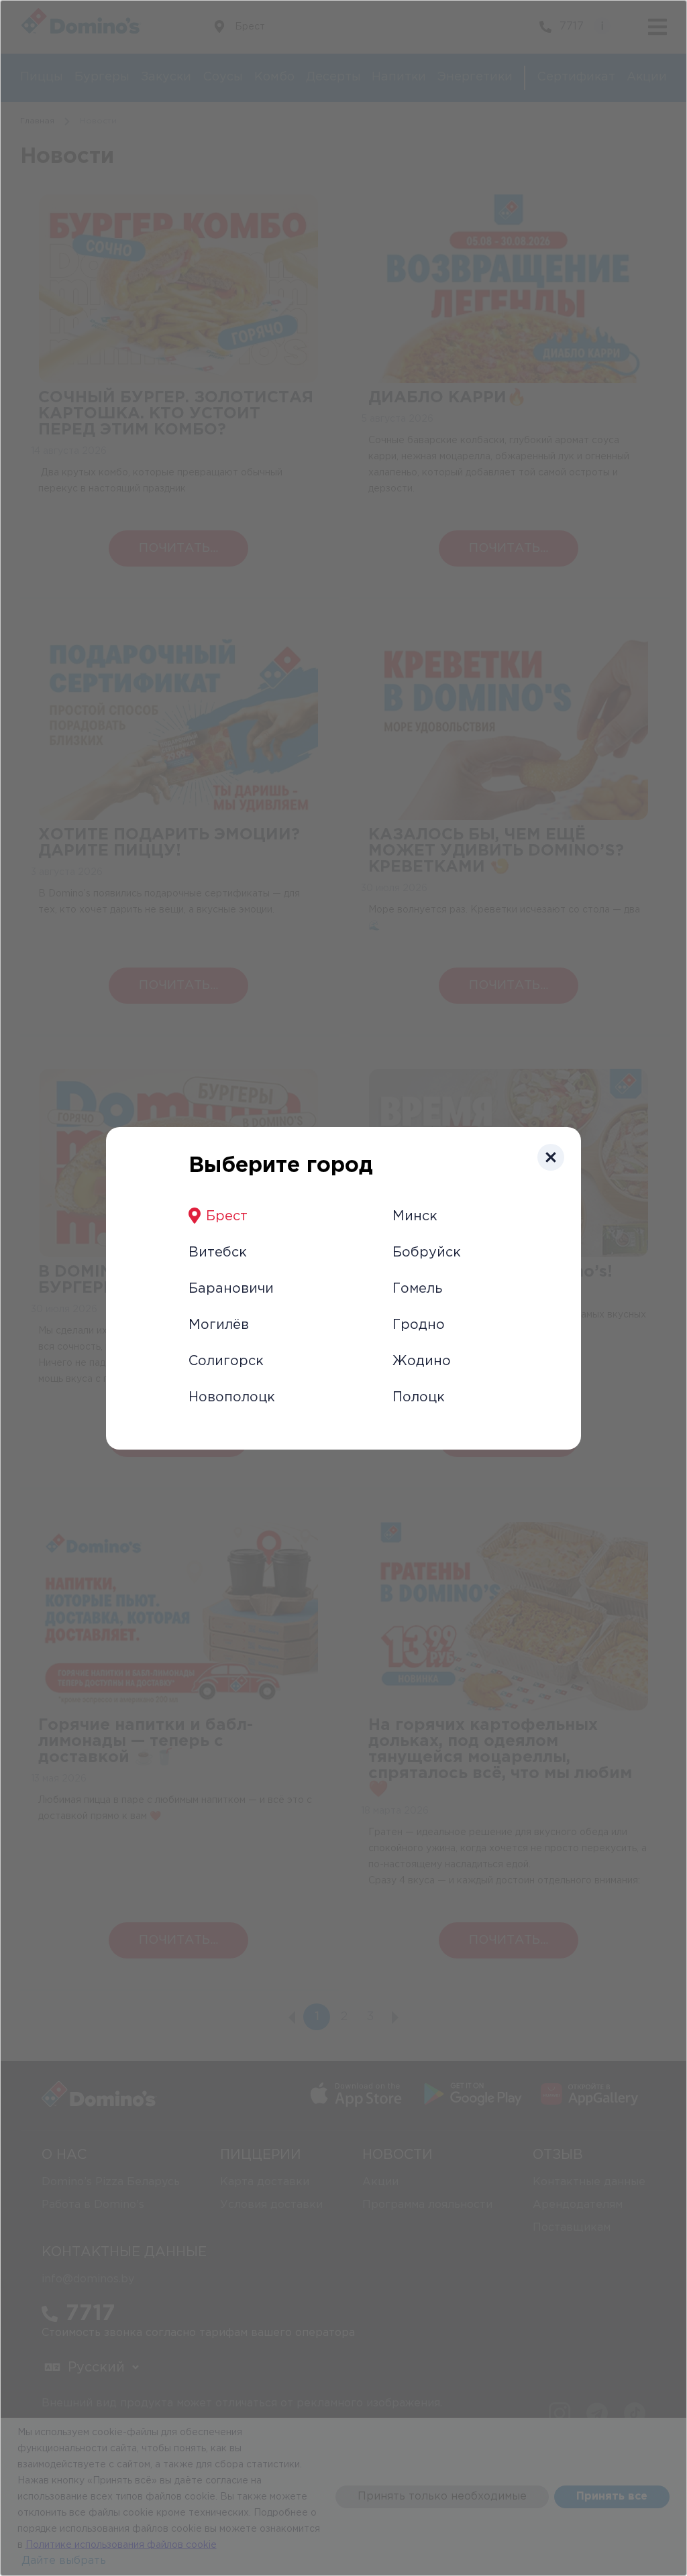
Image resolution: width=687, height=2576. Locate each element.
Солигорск (226, 1361)
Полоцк (419, 1397)
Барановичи (231, 1289)
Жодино (422, 1361)
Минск (415, 1216)
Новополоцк (232, 1397)
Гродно (419, 1325)
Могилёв (219, 1325)
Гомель (417, 1289)
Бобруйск (427, 1252)
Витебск (218, 1252)
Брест (227, 1216)
